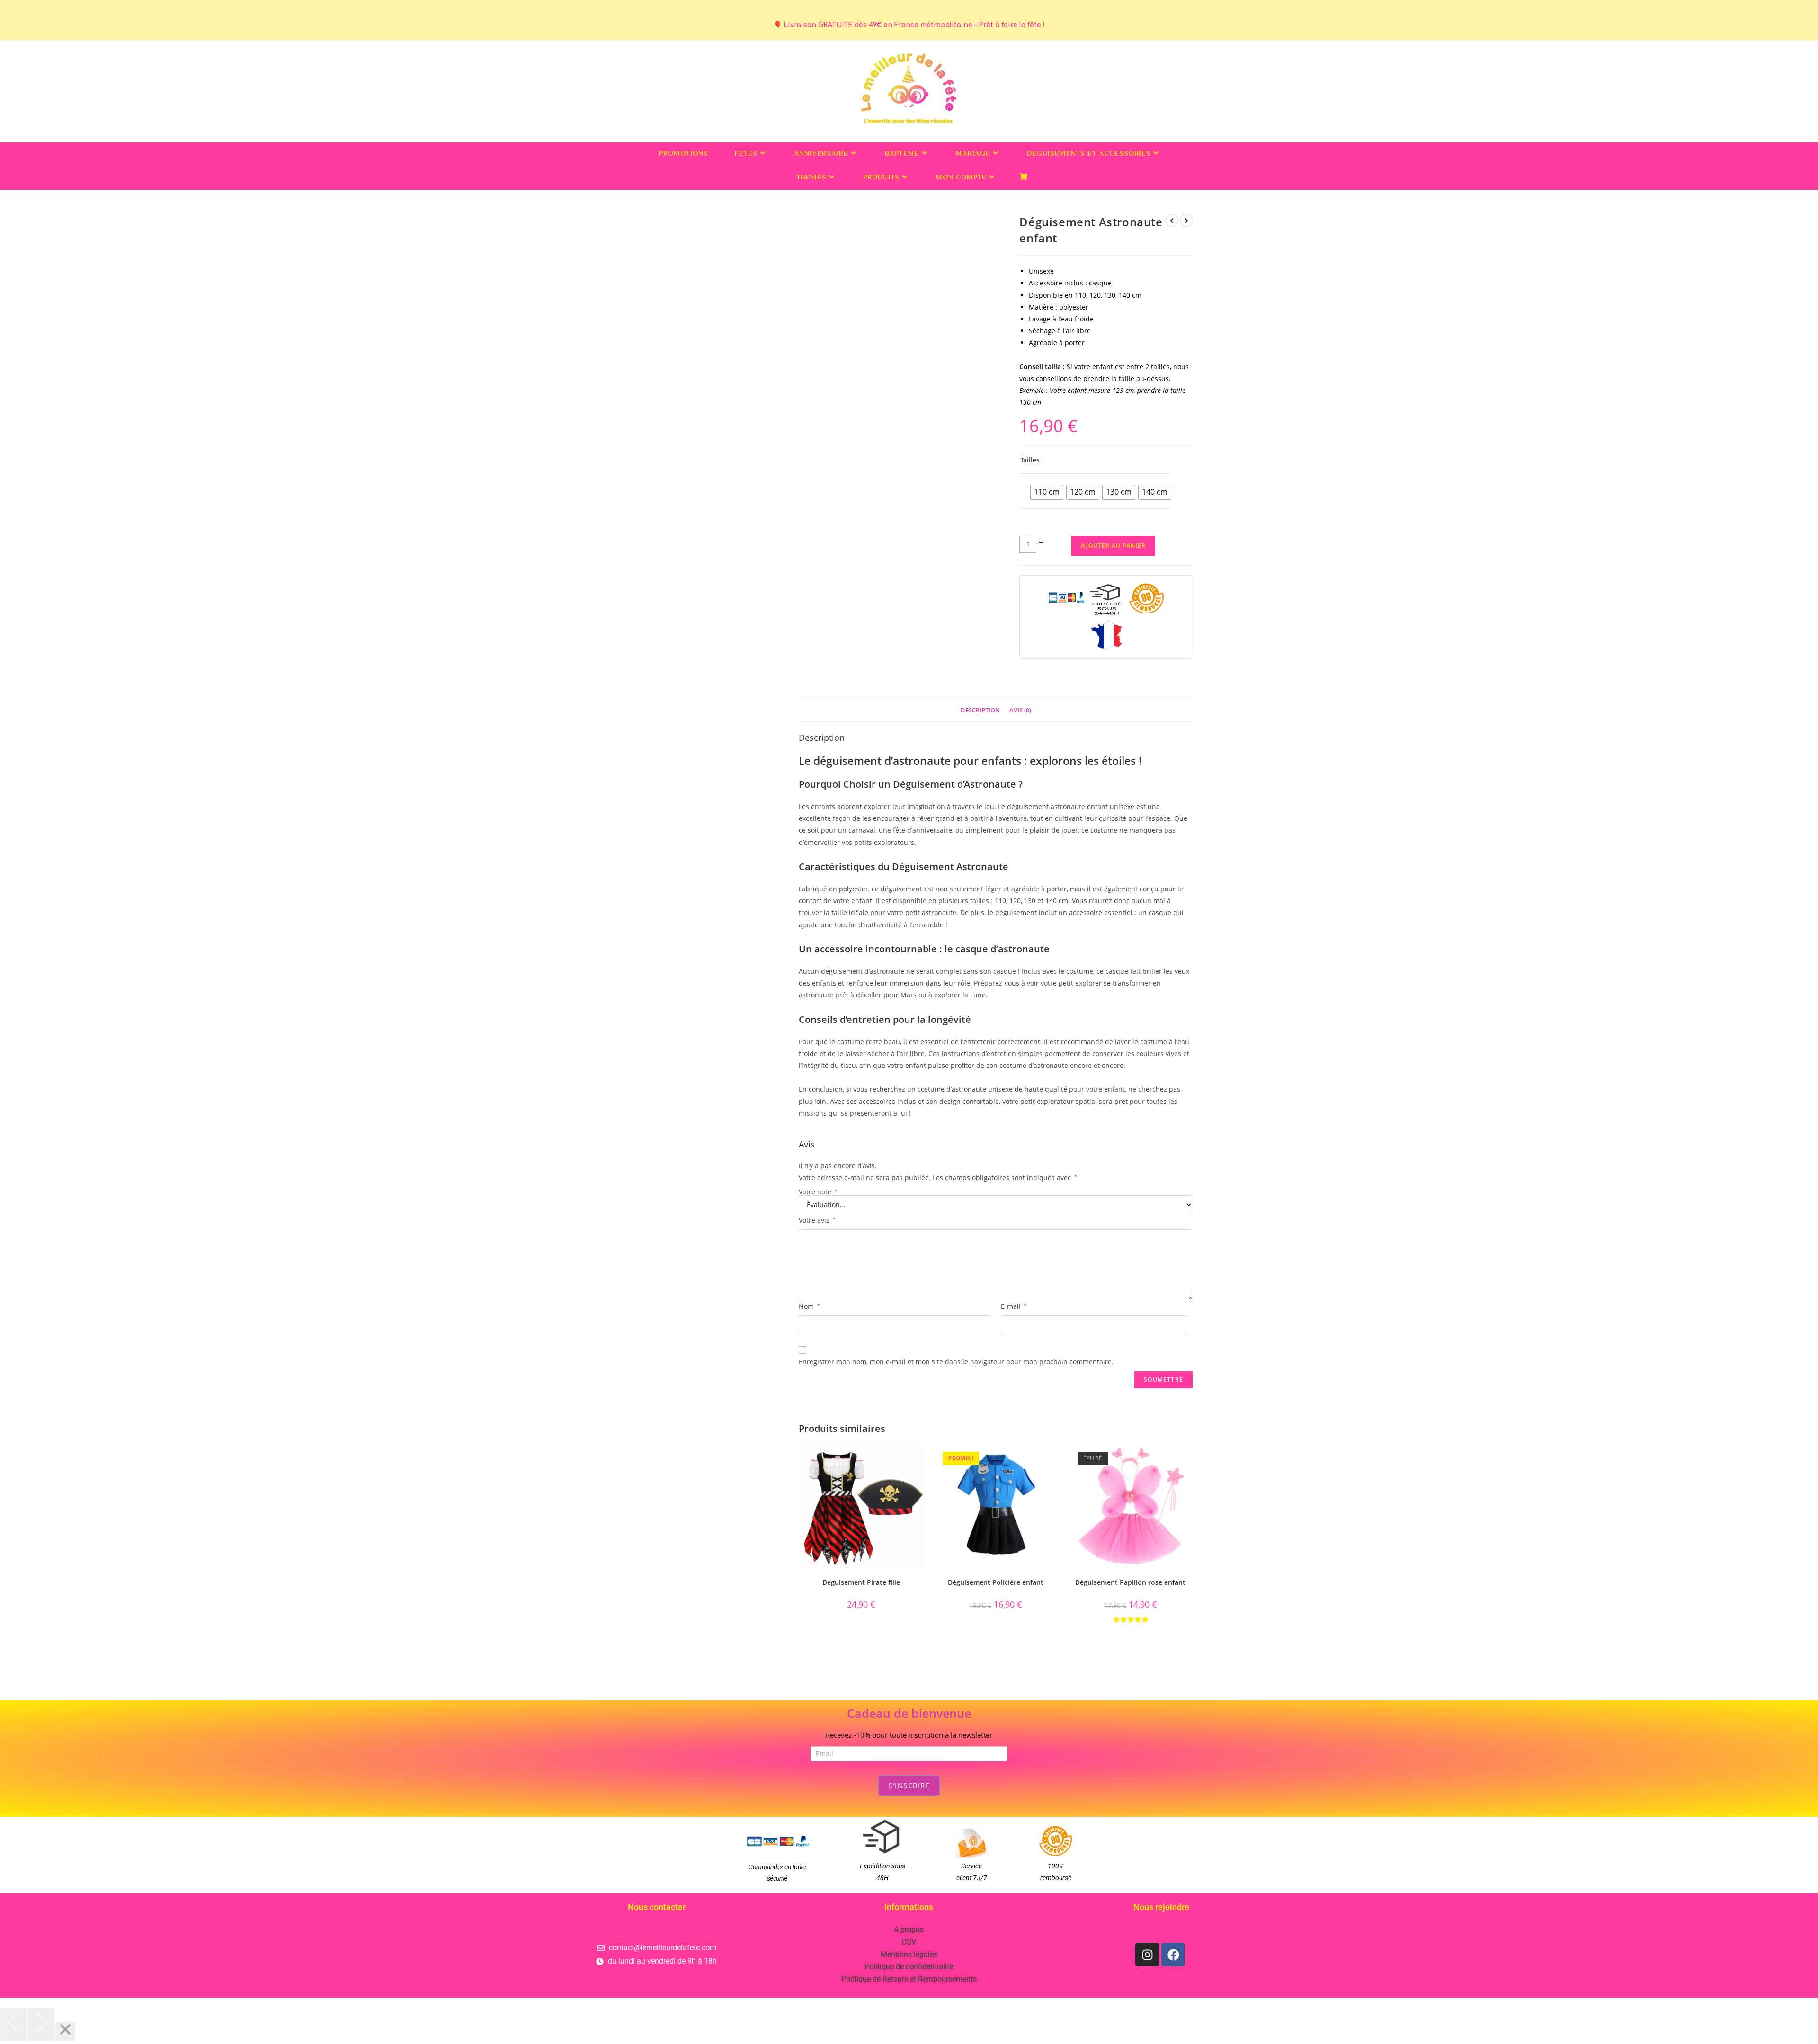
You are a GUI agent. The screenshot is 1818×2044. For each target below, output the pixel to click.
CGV (909, 1942)
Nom (809, 1306)
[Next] (41, 2024)
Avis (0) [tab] (1020, 710)
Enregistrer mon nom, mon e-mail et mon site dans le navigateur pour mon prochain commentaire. (956, 1362)
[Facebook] (1173, 1955)
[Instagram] (1147, 1955)
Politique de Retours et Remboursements (909, 1979)
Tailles (1030, 460)
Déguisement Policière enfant (996, 1582)
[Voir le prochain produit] (1186, 221)
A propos (909, 1930)
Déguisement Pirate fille (861, 1582)
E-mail (1014, 1306)
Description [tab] (980, 710)
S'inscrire (909, 1786)
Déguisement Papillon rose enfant (1130, 1582)
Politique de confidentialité (909, 1967)
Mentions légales (909, 1954)
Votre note (818, 1192)
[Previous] (14, 2024)
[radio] (1047, 492)
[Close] (65, 2031)
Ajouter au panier (1113, 546)
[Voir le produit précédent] (1172, 221)
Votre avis (817, 1220)
